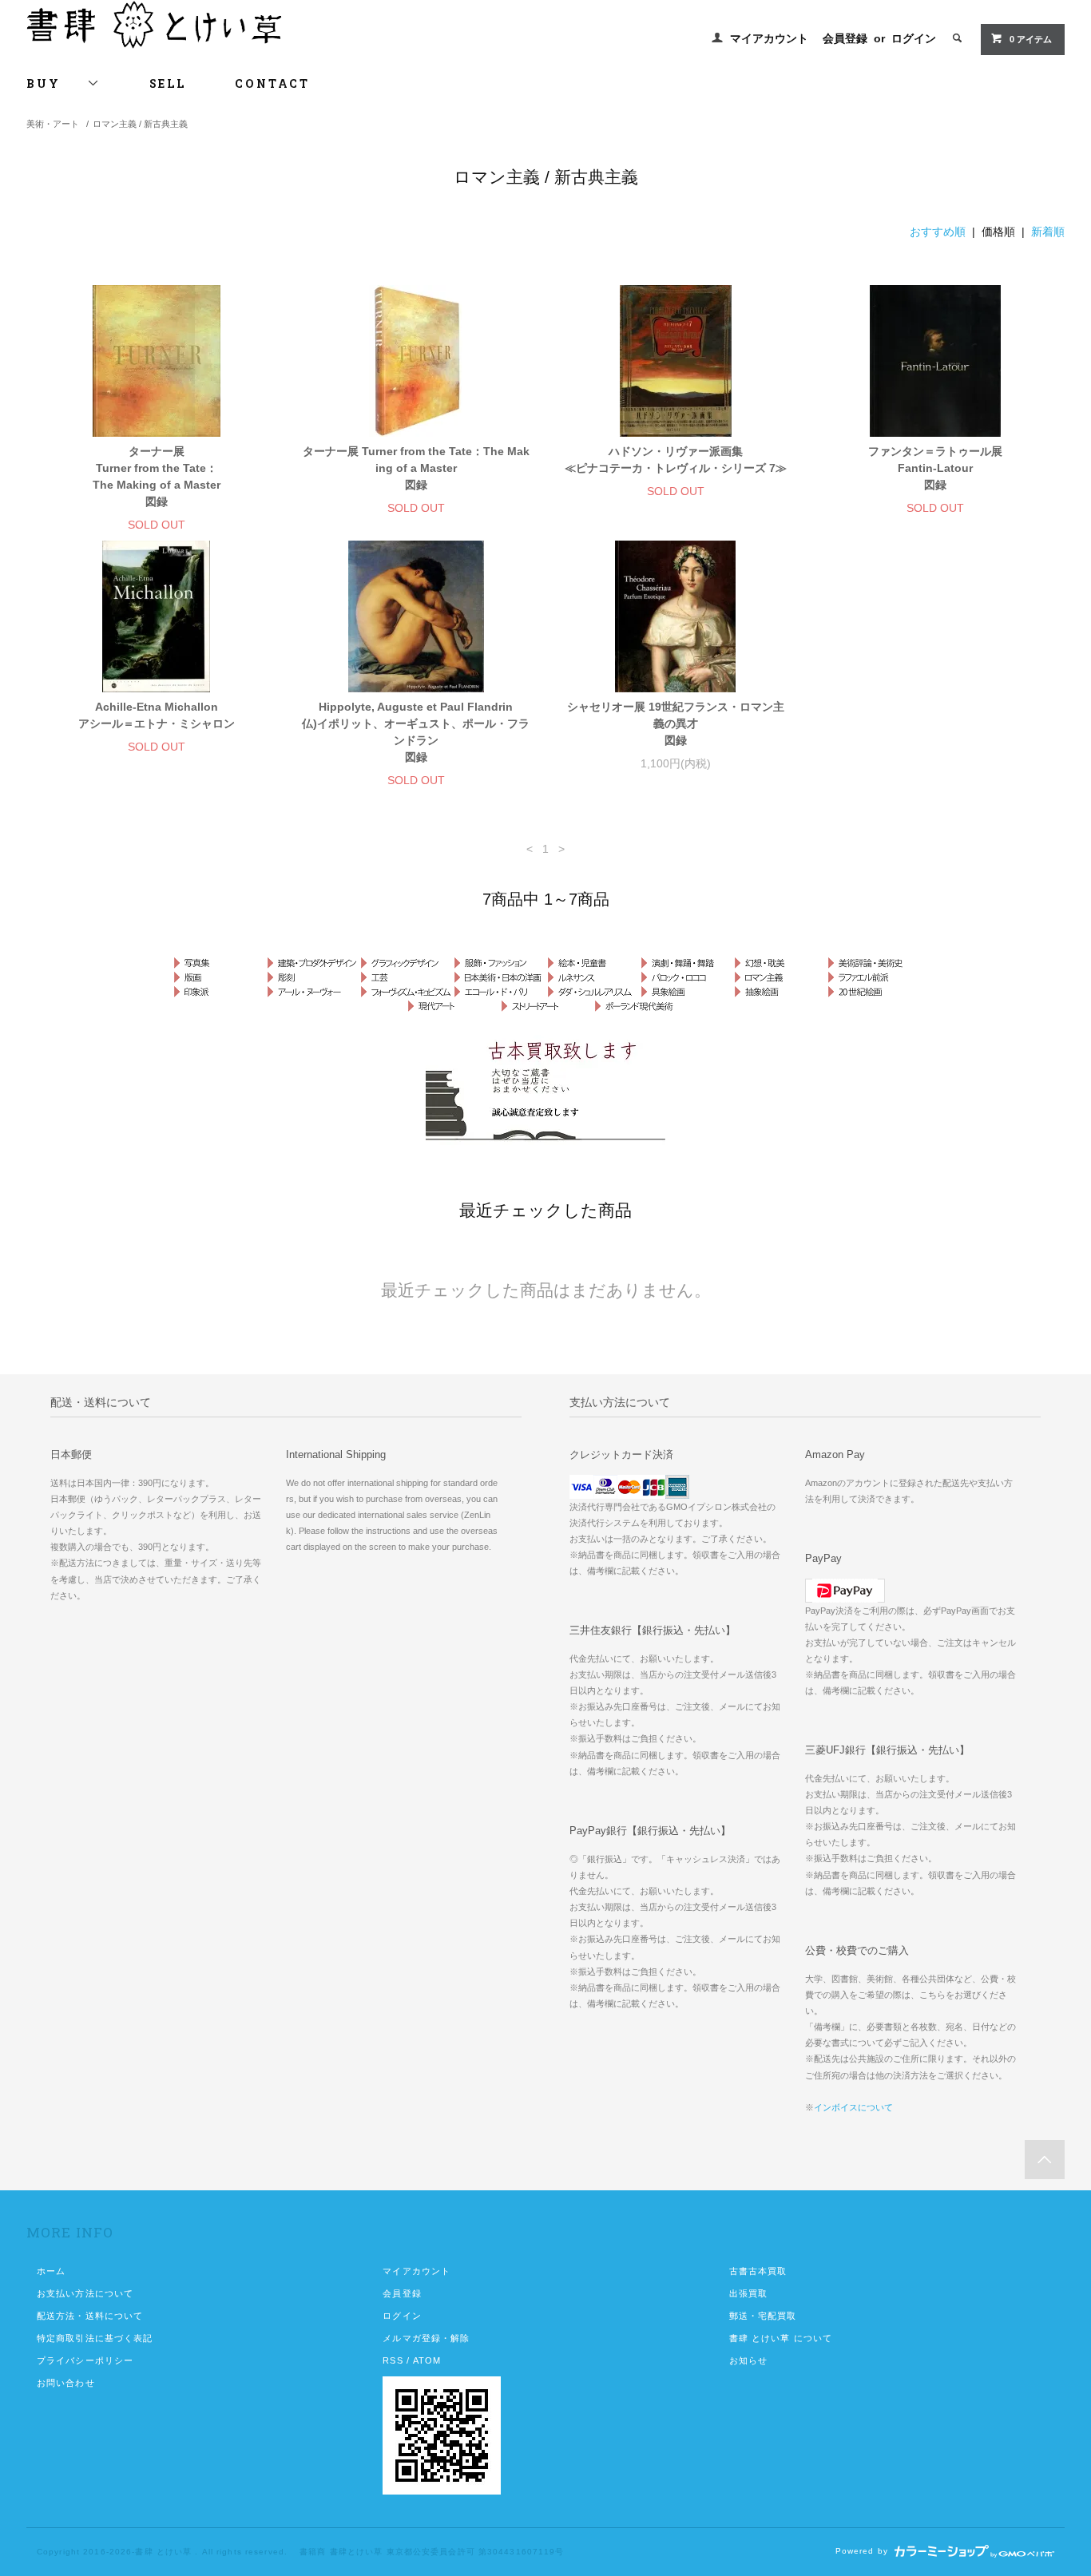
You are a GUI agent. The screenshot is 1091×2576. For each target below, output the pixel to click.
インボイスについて (853, 2107)
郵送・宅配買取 (763, 2316)
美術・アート (53, 124)
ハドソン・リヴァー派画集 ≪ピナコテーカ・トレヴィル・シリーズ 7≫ (676, 460)
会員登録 (845, 38)
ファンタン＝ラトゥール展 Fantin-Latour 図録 (935, 468)
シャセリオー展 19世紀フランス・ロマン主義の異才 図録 (676, 723)
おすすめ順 (938, 232)
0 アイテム (1031, 39)
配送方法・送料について (90, 2316)
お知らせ (748, 2360)
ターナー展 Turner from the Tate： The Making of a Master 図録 (157, 476)
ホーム (51, 2271)
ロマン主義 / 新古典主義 (140, 124)
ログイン (914, 38)
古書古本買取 (758, 2271)
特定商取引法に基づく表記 (95, 2338)
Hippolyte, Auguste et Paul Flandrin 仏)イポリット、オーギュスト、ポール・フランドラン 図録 (416, 732)
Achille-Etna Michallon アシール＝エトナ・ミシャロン (157, 715)
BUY (57, 83)
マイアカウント (769, 38)
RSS (393, 2360)
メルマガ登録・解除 (426, 2338)
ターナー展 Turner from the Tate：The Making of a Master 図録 (416, 468)
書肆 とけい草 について (781, 2338)
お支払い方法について (85, 2293)
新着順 (1048, 232)
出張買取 (748, 2293)
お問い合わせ (66, 2383)
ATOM (427, 2360)
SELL (167, 83)
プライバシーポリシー (85, 2360)
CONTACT (272, 83)
